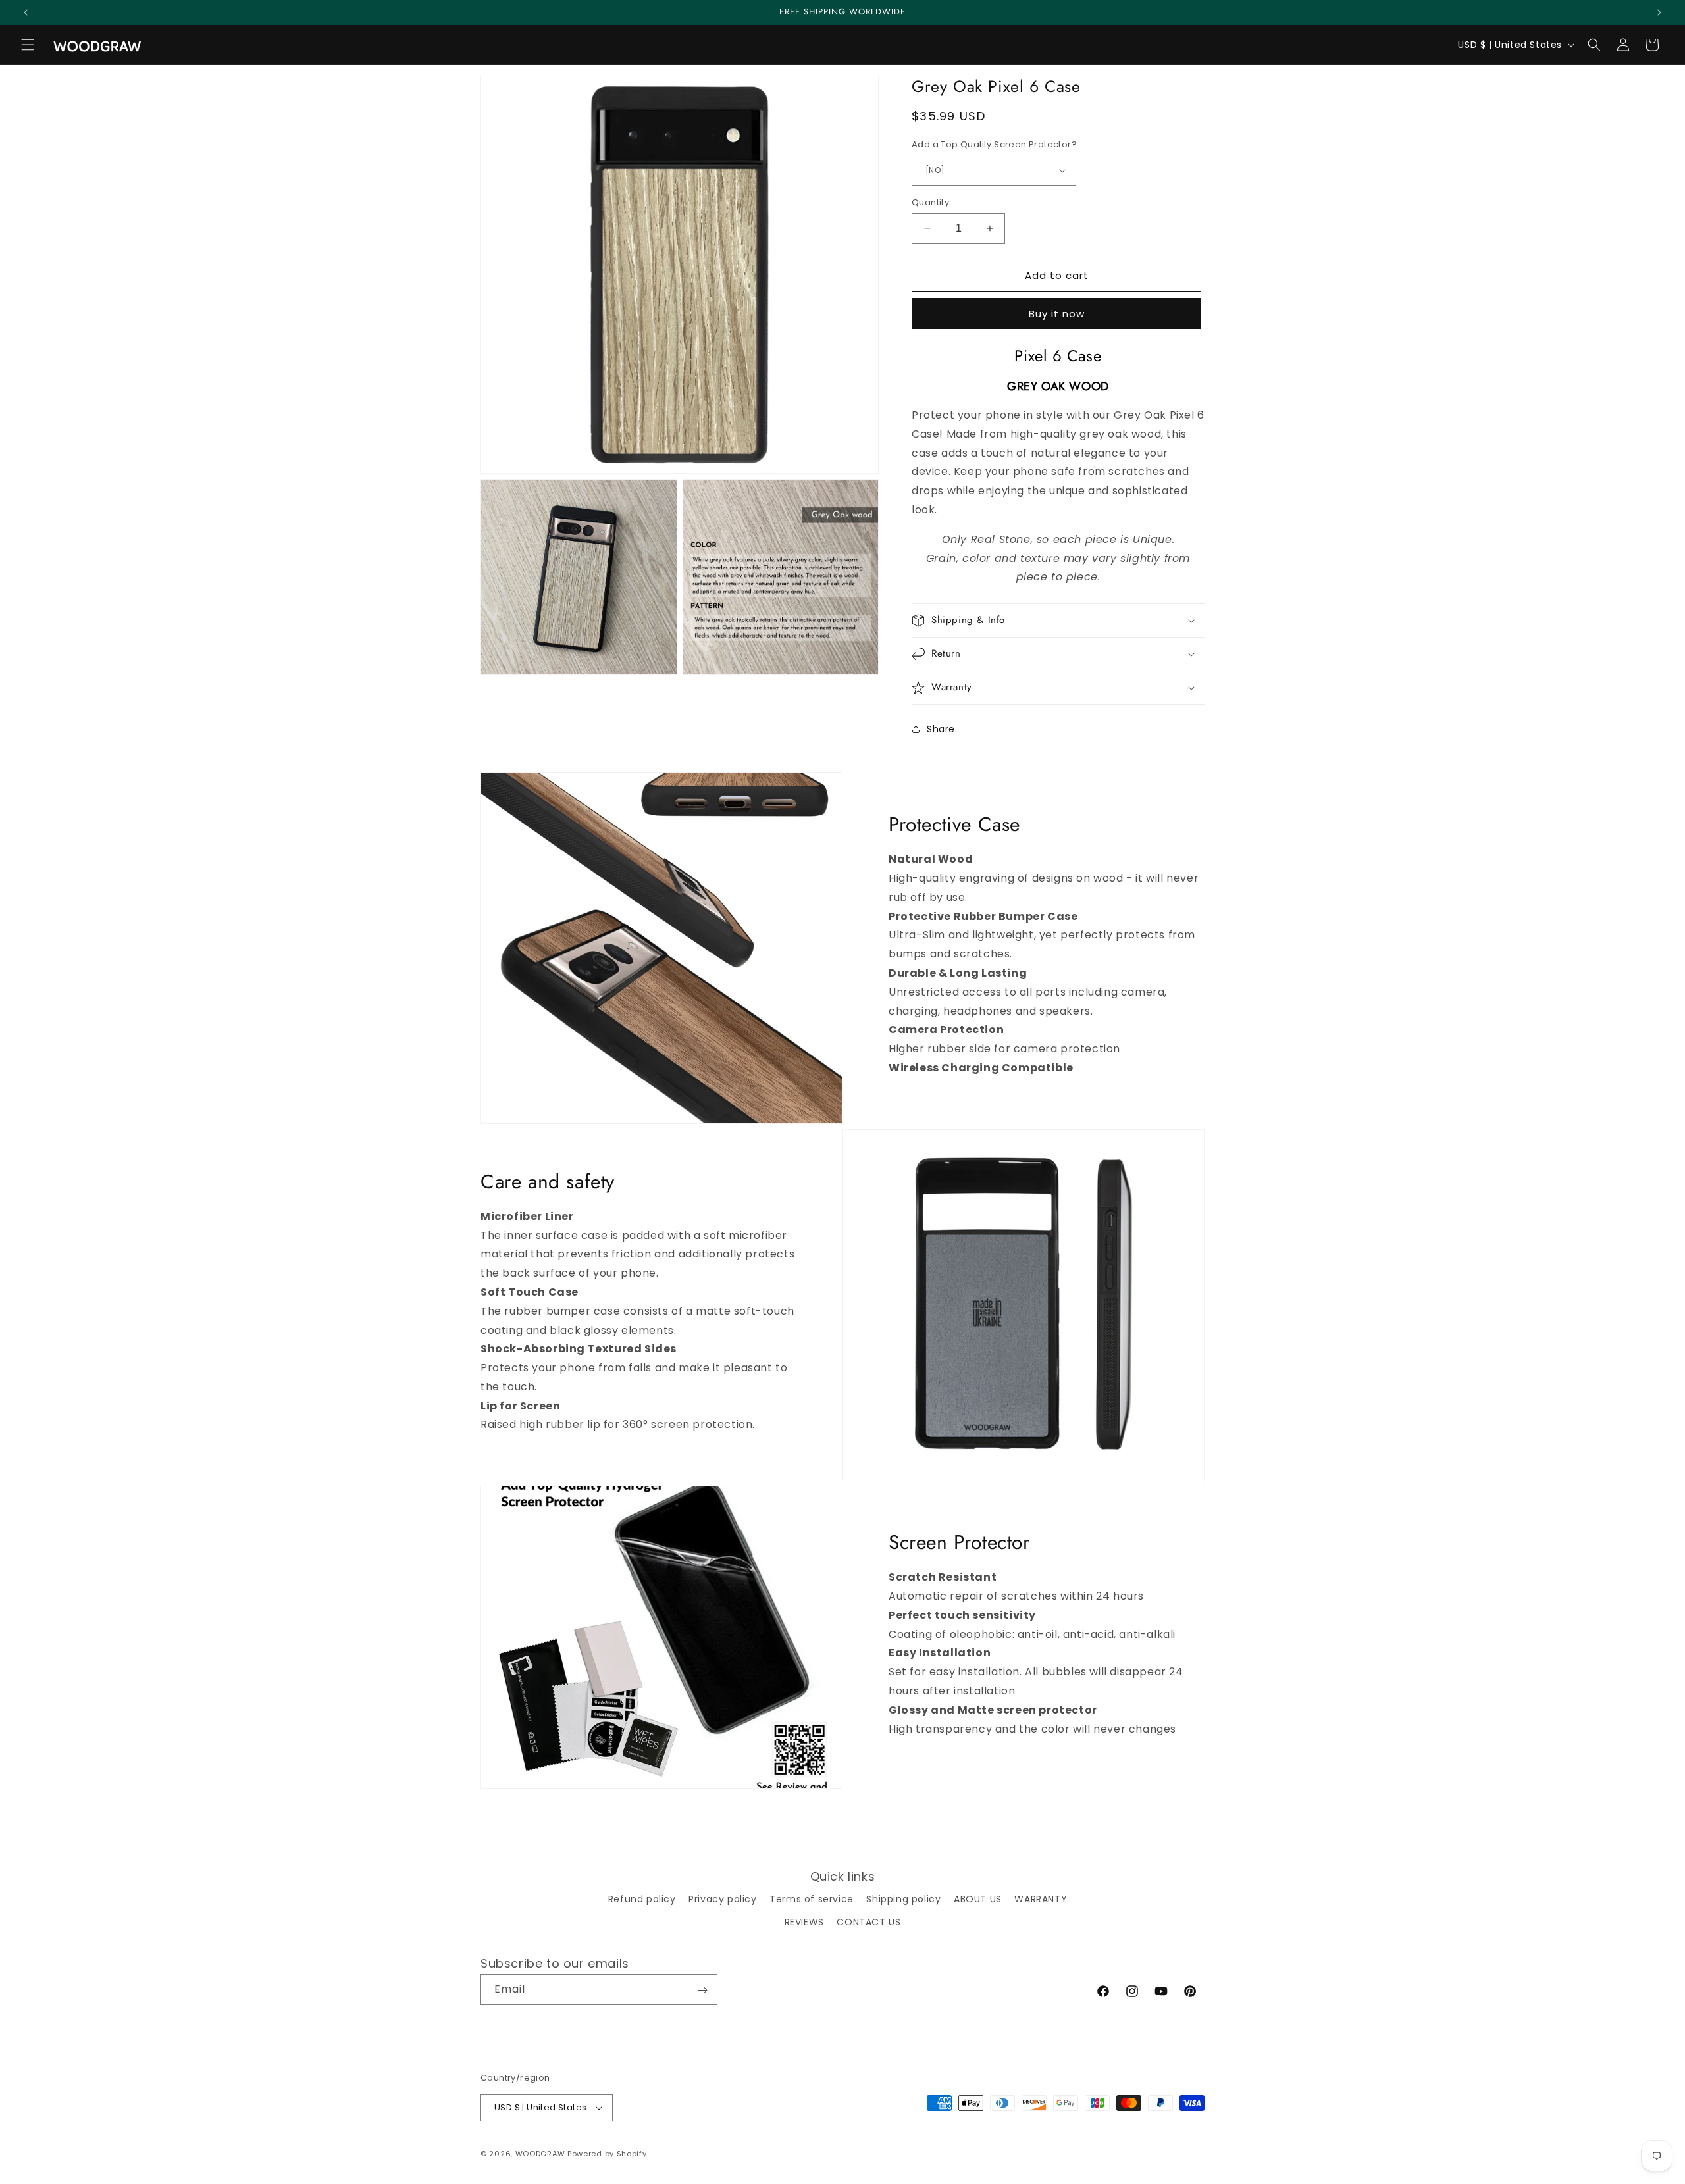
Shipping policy (903, 1898)
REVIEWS (804, 1921)
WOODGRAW (540, 2154)
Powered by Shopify (607, 2154)
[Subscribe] (702, 1990)
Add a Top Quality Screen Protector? (994, 144)
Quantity (930, 202)
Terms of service (812, 1898)
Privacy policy (722, 1898)
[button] (28, 45)
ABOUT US (978, 1898)
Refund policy (642, 1898)
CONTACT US (868, 1921)
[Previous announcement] (26, 13)
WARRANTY (1041, 1898)
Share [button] (941, 729)
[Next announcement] (1659, 13)
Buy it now (1057, 314)
